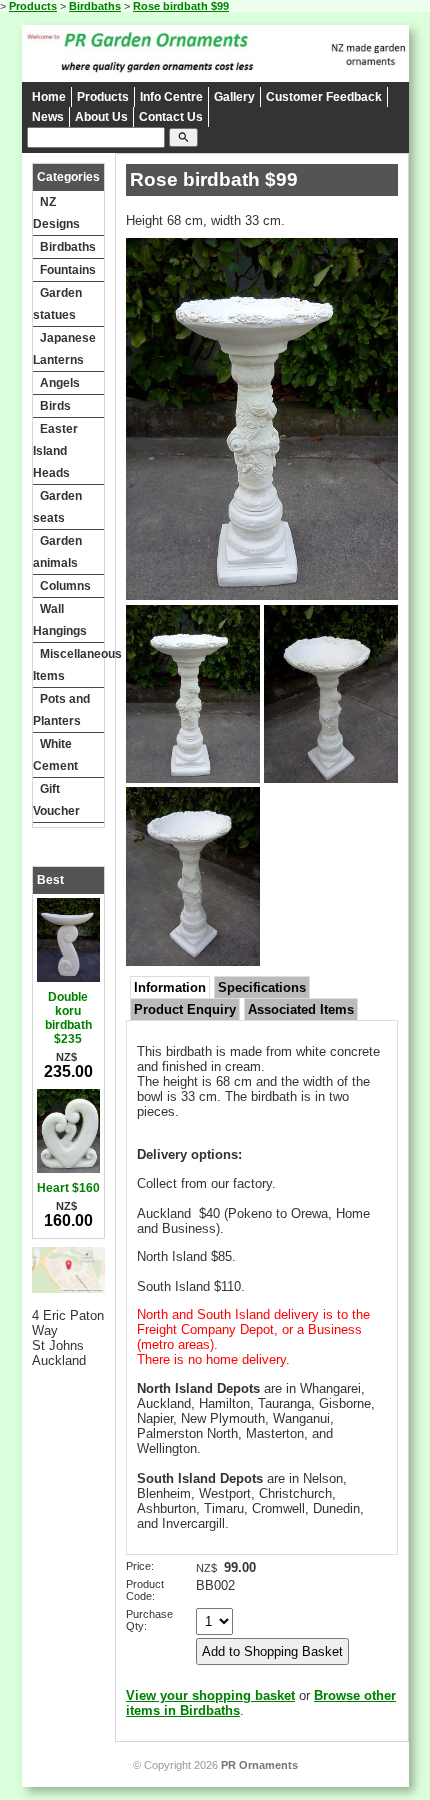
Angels (60, 383)
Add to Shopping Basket (272, 1651)
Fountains (68, 270)
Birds (55, 406)
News (48, 117)
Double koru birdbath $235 (68, 1018)
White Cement (55, 755)
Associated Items (301, 1009)
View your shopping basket (210, 1695)
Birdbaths (95, 6)
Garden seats (57, 507)
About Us (101, 117)
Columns (65, 586)
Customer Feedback (324, 97)
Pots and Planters (61, 710)
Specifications (262, 987)
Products (33, 6)
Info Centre (171, 97)
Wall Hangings (60, 620)
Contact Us (171, 117)
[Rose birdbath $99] (261, 595)
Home (49, 97)
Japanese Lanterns (64, 349)
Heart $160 (68, 1188)
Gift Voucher (56, 800)
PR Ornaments (259, 1765)
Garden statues (57, 304)
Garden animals (57, 552)
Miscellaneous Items (69, 665)
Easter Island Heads (55, 451)
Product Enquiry (185, 1009)
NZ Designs (56, 213)
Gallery (234, 97)
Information (170, 987)
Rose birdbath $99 (181, 6)
